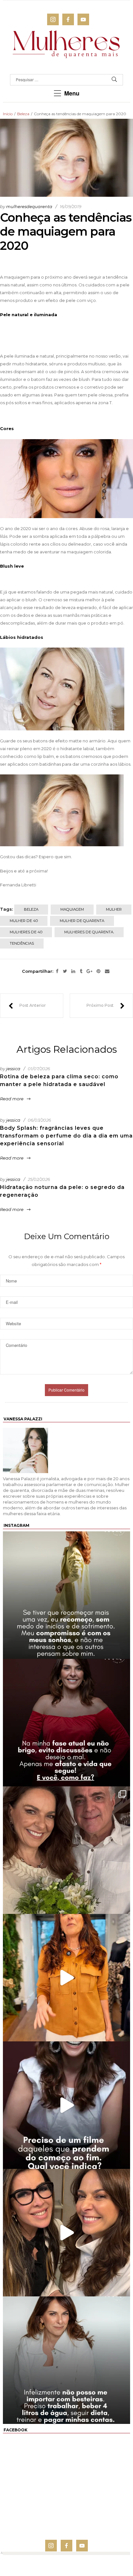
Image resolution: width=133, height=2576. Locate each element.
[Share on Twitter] (65, 972)
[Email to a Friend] (107, 972)
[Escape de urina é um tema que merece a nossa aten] (66, 2233)
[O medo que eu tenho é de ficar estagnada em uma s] (66, 1595)
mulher (114, 909)
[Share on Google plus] (89, 972)
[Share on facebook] (57, 972)
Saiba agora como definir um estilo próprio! (106, 1006)
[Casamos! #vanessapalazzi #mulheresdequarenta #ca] (66, 1850)
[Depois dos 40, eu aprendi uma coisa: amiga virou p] (66, 1978)
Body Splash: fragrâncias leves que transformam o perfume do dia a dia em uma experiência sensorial (66, 1136)
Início (8, 114)
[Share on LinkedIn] (73, 972)
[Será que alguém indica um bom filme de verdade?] (66, 2105)
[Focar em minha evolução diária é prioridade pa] (66, 2360)
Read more (12, 1099)
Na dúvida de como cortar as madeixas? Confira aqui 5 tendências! (27, 1006)
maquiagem (72, 909)
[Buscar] (114, 80)
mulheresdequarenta (29, 206)
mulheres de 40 (26, 932)
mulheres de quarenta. (89, 932)
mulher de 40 (24, 921)
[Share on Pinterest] (98, 972)
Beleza (23, 114)
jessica (13, 1069)
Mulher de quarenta (82, 921)
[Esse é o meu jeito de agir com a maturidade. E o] (66, 1723)
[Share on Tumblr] (81, 972)
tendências (22, 943)
